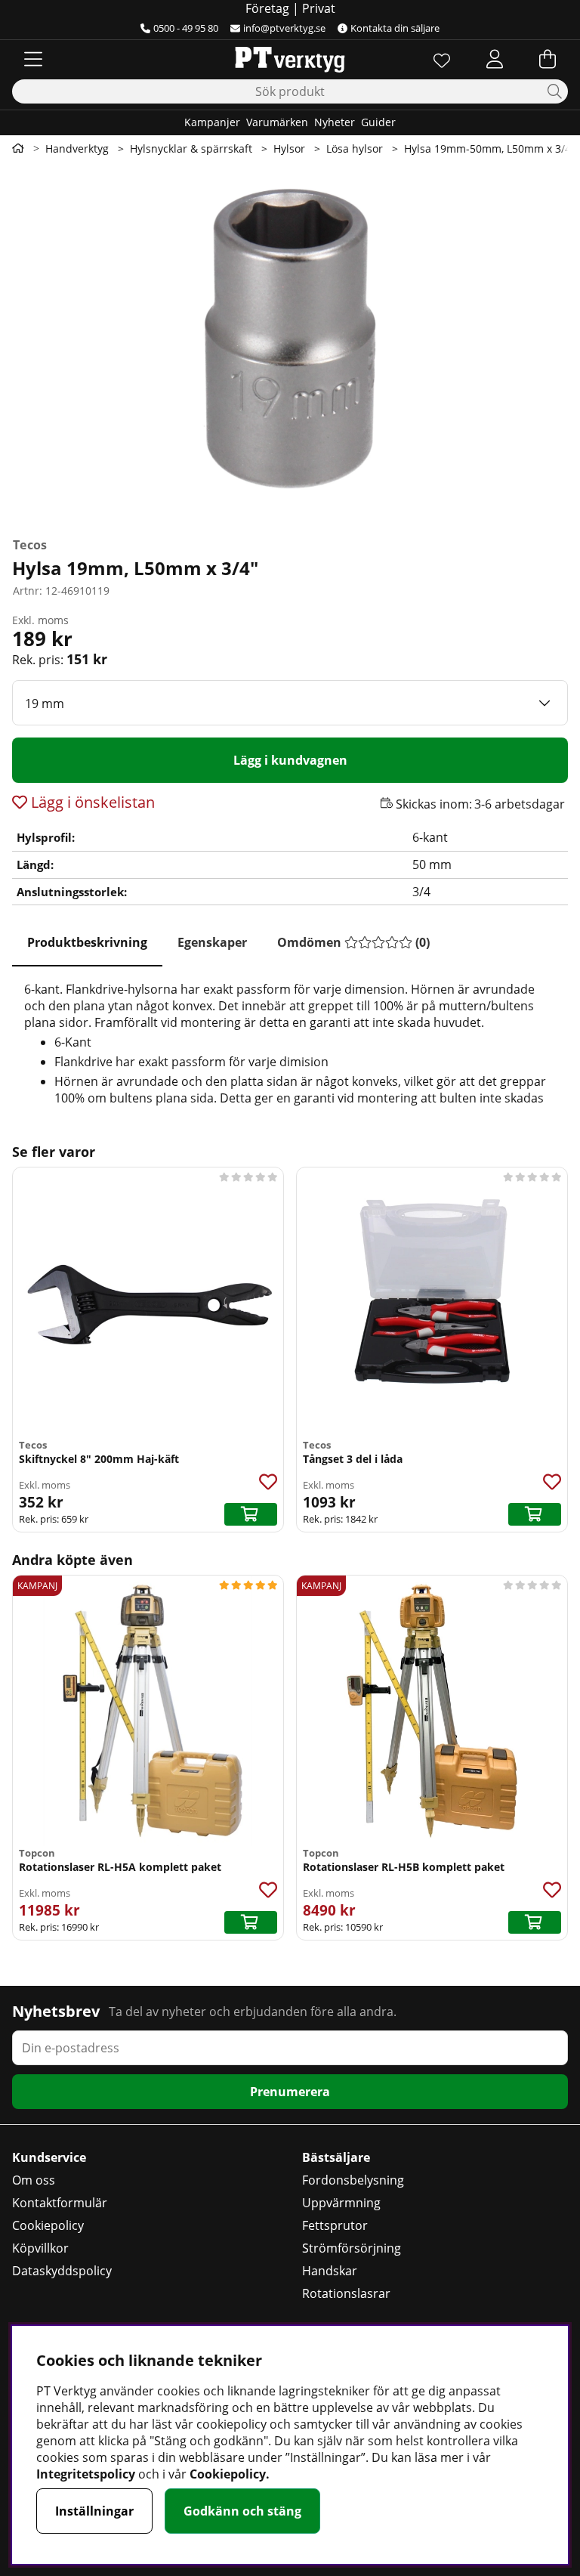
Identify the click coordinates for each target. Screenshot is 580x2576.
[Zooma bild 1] (290, 346)
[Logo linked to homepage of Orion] (290, 59)
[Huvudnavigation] (33, 59)
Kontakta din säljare (395, 28)
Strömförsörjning (352, 2248)
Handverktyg (77, 148)
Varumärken (277, 122)
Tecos (30, 545)
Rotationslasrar (346, 2293)
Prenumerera (290, 2092)
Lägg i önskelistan (91, 802)
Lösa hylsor (355, 148)
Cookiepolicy (48, 2225)
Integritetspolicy (86, 2474)
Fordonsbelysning (353, 2180)
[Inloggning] (495, 59)
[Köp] (251, 1514)
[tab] (87, 943)
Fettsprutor (335, 2225)
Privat (319, 8)
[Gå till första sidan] (18, 148)
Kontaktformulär (60, 2203)
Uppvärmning (341, 2203)
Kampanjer (212, 122)
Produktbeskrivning (87, 942)
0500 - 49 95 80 (186, 28)
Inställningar (94, 2511)
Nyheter (335, 122)
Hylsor (289, 148)
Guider (378, 122)
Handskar (330, 2271)
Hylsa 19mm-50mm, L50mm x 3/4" (490, 148)
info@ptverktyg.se (284, 28)
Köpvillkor (40, 2248)
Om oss (34, 2180)
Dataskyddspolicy (62, 2271)
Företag (267, 8)
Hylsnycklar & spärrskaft (191, 148)
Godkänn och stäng (242, 2511)
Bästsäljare (336, 2157)
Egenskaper (212, 942)
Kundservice (49, 2157)
